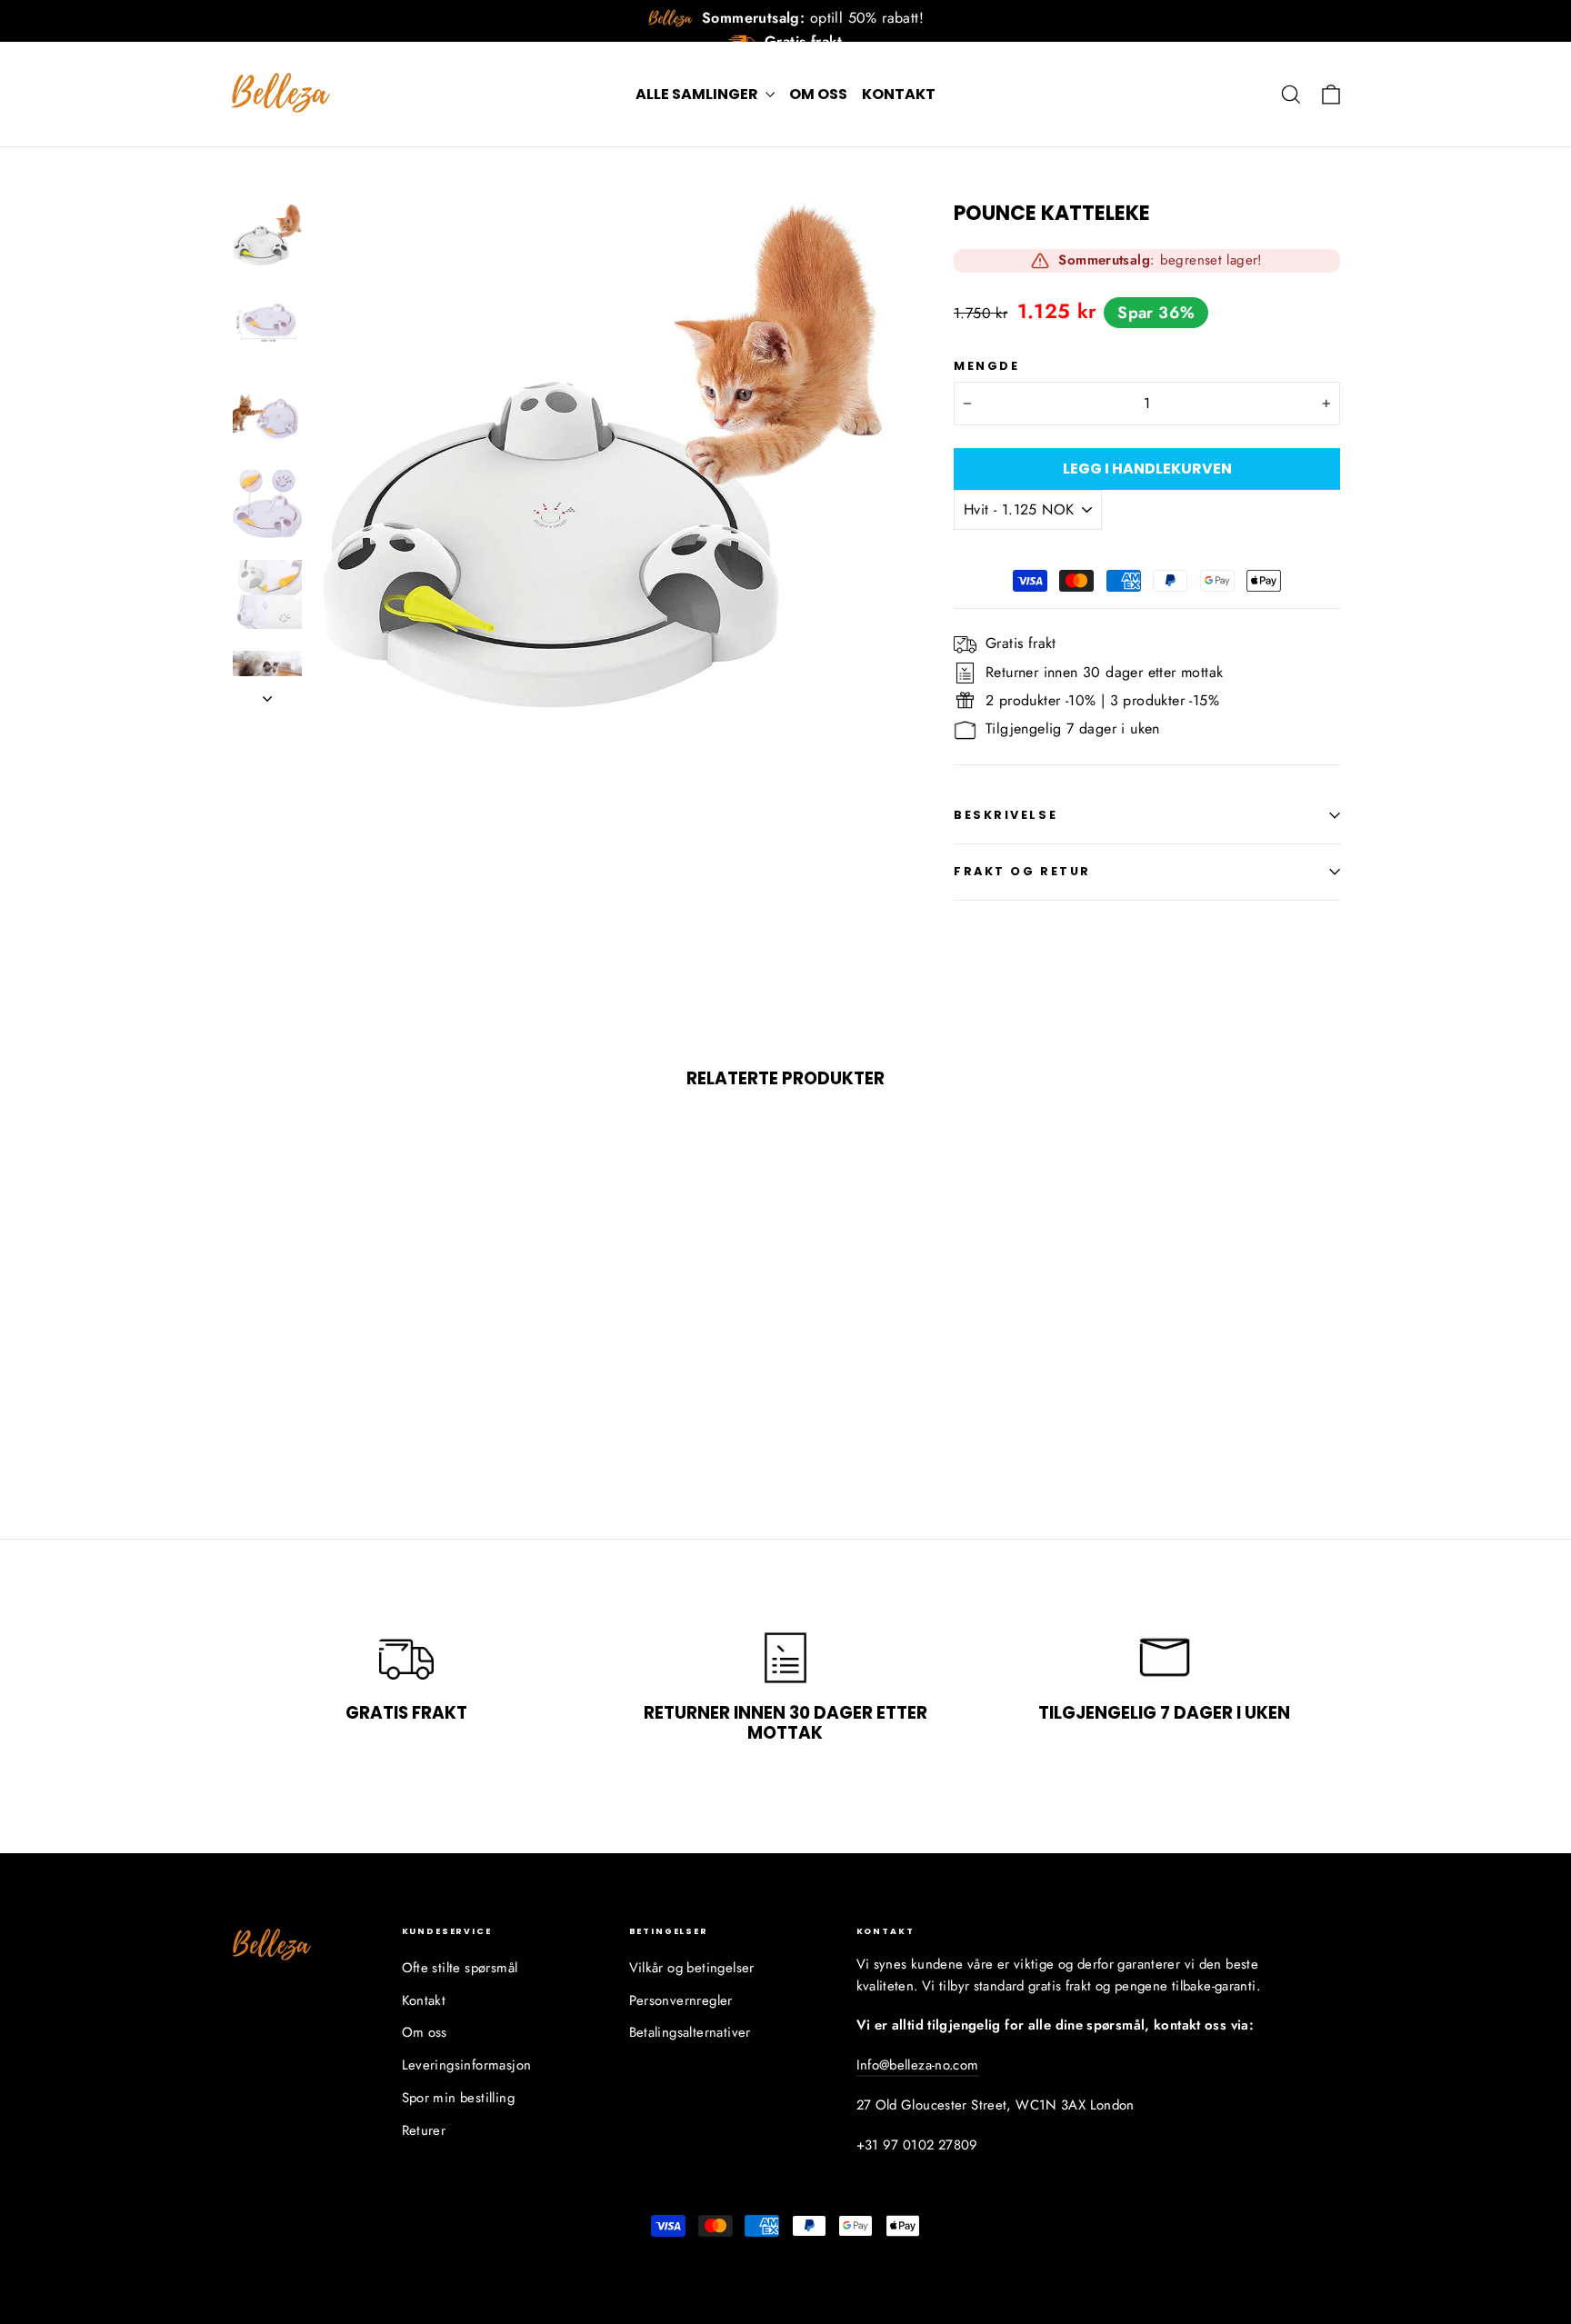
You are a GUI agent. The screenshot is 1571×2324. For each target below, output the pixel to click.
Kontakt (899, 94)
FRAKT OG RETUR (1022, 871)
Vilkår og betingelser (692, 1968)
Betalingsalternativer (690, 2032)
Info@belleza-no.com (918, 2065)
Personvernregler (681, 2000)
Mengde (986, 366)
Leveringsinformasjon (467, 2065)
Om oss (818, 94)
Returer (424, 2130)
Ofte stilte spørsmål (460, 1968)
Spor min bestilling (459, 2098)
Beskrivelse (1006, 815)
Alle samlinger (698, 94)
